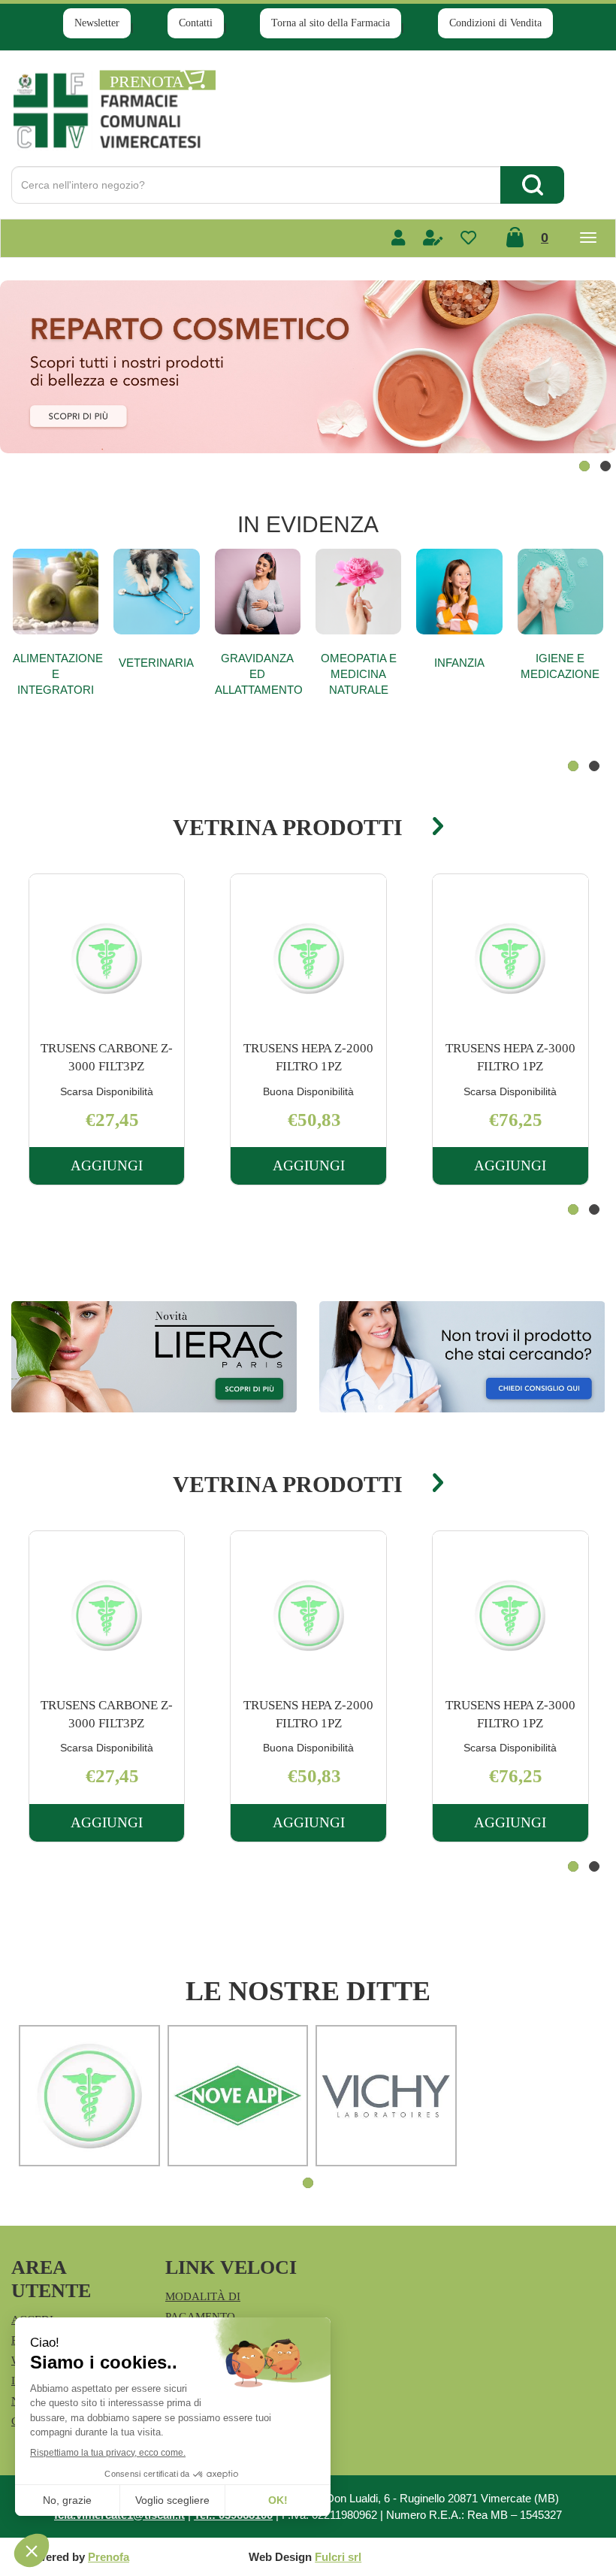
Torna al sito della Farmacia (331, 23)
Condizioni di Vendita (495, 23)
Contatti (196, 23)
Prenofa (109, 2557)
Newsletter (97, 23)
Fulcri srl (338, 2557)
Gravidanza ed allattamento (258, 674)
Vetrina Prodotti (288, 827)
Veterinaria (156, 663)
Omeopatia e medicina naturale (359, 674)
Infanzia (459, 663)
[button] (584, 466)
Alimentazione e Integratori (56, 674)
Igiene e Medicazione (560, 666)
